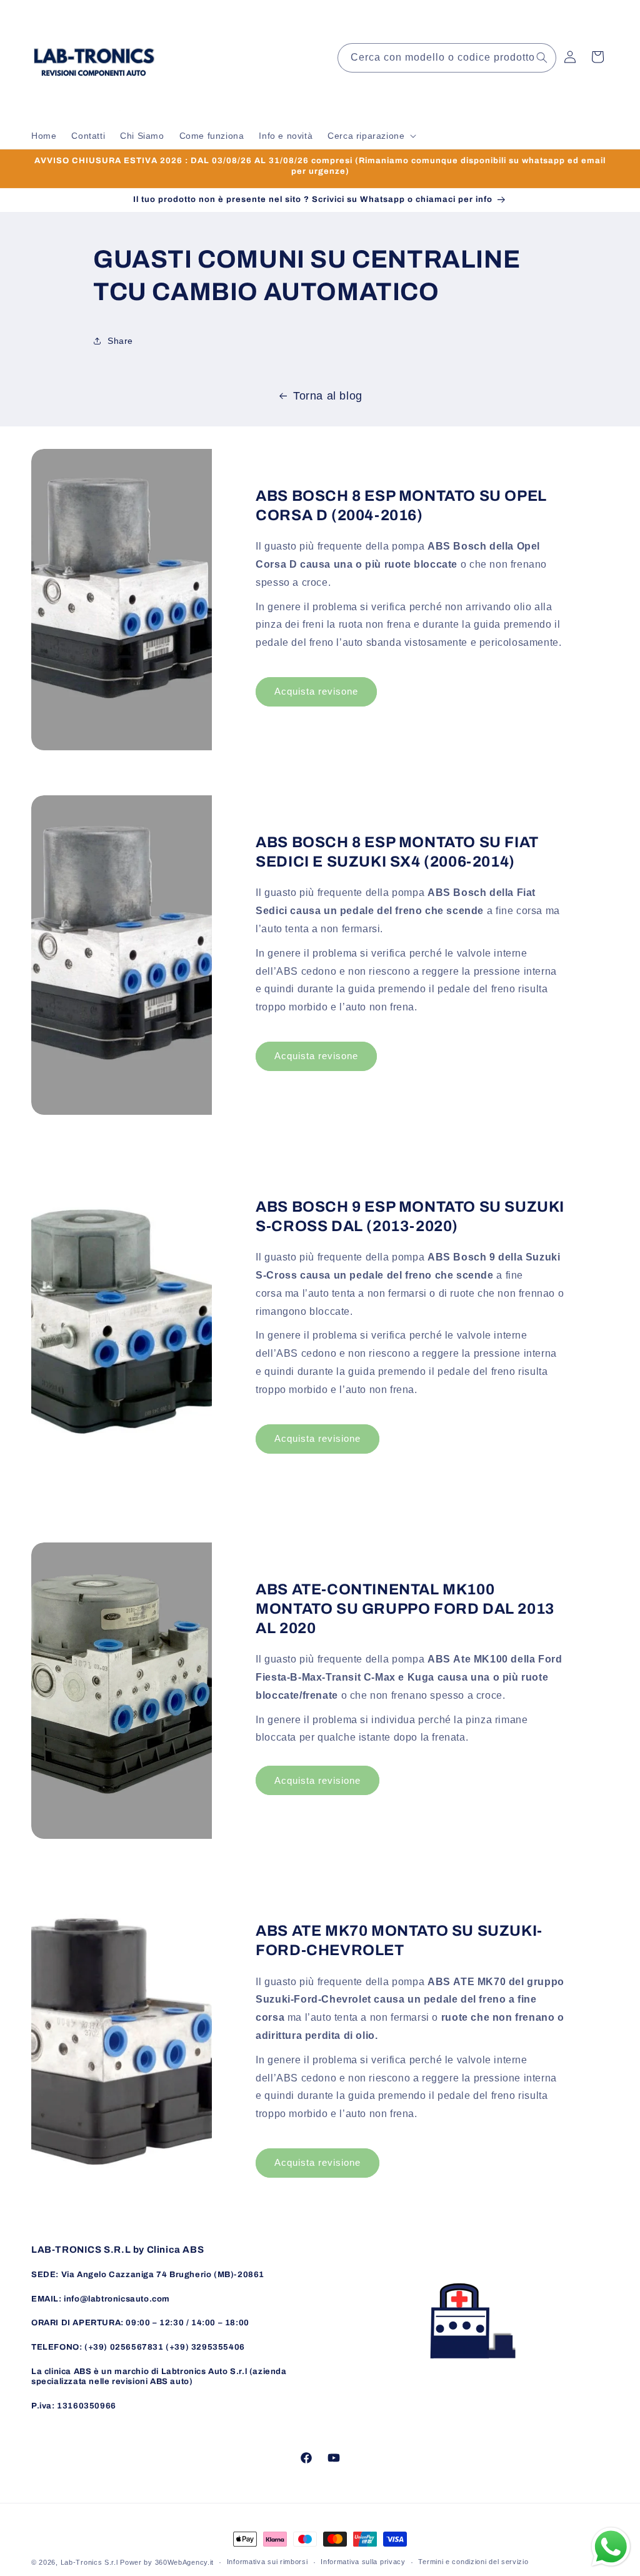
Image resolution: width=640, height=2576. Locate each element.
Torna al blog (328, 396)
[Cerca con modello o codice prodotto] (542, 58)
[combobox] (447, 58)
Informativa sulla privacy (363, 2562)
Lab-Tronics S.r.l (89, 2562)
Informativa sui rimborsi (267, 2562)
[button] (371, 136)
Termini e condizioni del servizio (473, 2562)
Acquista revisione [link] (317, 1438)
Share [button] (120, 341)
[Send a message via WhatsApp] (611, 2547)
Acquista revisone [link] (316, 691)
